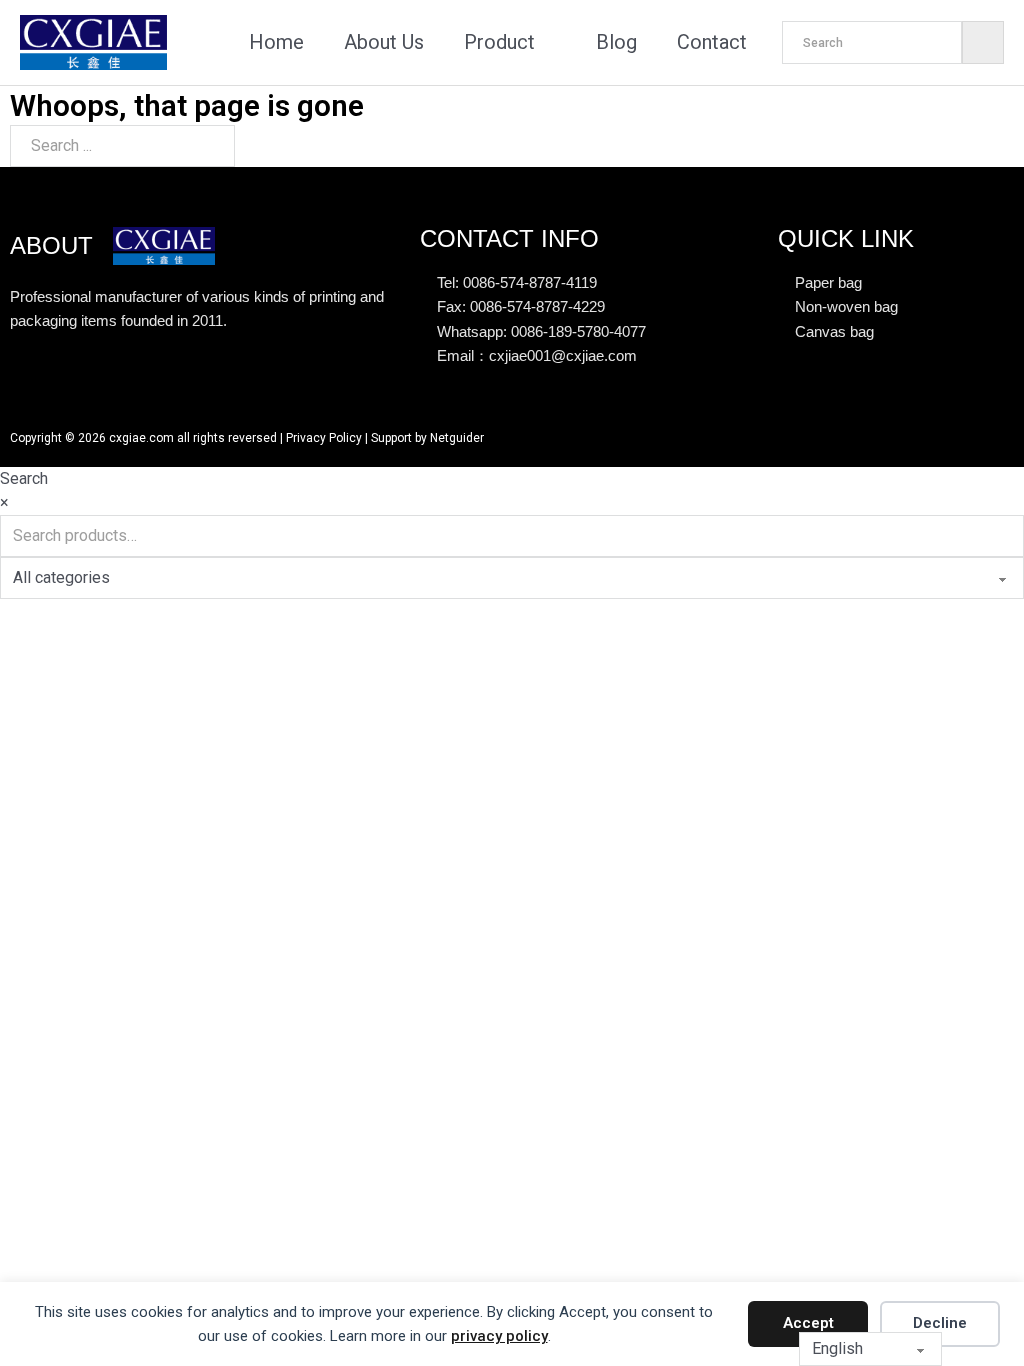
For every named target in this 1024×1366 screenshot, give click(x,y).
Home (276, 42)
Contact (712, 42)
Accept (808, 1323)
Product (499, 42)
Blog (616, 42)
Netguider (457, 438)
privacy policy (499, 1336)
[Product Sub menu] (550, 43)
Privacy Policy (324, 438)
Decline (940, 1323)
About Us (384, 42)
